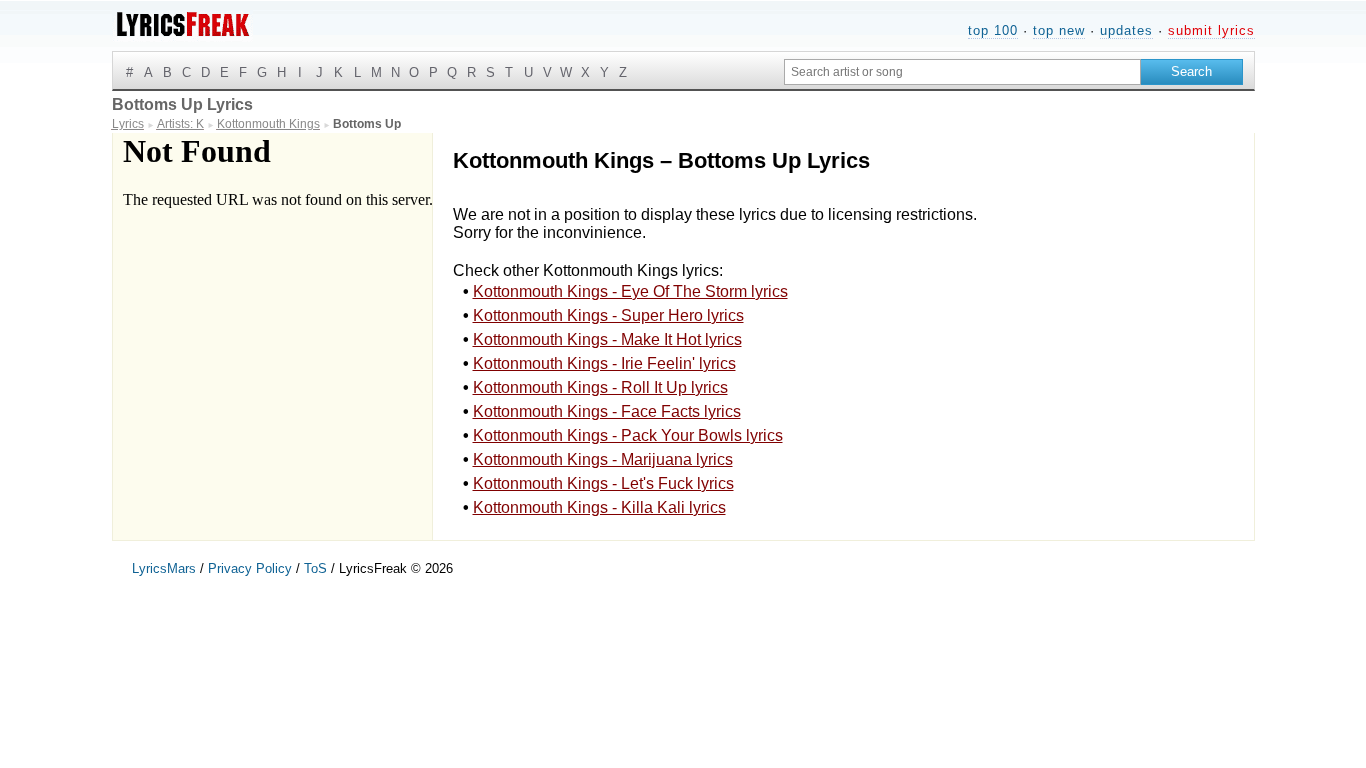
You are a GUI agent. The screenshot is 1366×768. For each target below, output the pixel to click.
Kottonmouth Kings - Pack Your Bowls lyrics (628, 435)
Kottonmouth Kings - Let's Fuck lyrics (603, 483)
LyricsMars (164, 568)
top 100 (993, 30)
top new (1059, 30)
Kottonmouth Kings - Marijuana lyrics (603, 459)
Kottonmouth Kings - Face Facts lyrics (607, 411)
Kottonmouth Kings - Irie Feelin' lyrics (604, 363)
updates (1126, 30)
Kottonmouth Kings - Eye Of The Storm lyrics (630, 291)
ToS (315, 568)
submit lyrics (1211, 30)
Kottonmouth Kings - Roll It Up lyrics (600, 387)
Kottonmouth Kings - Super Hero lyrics (608, 315)
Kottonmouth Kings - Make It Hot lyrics (607, 339)
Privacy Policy (250, 568)
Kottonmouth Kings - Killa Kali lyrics (599, 507)
